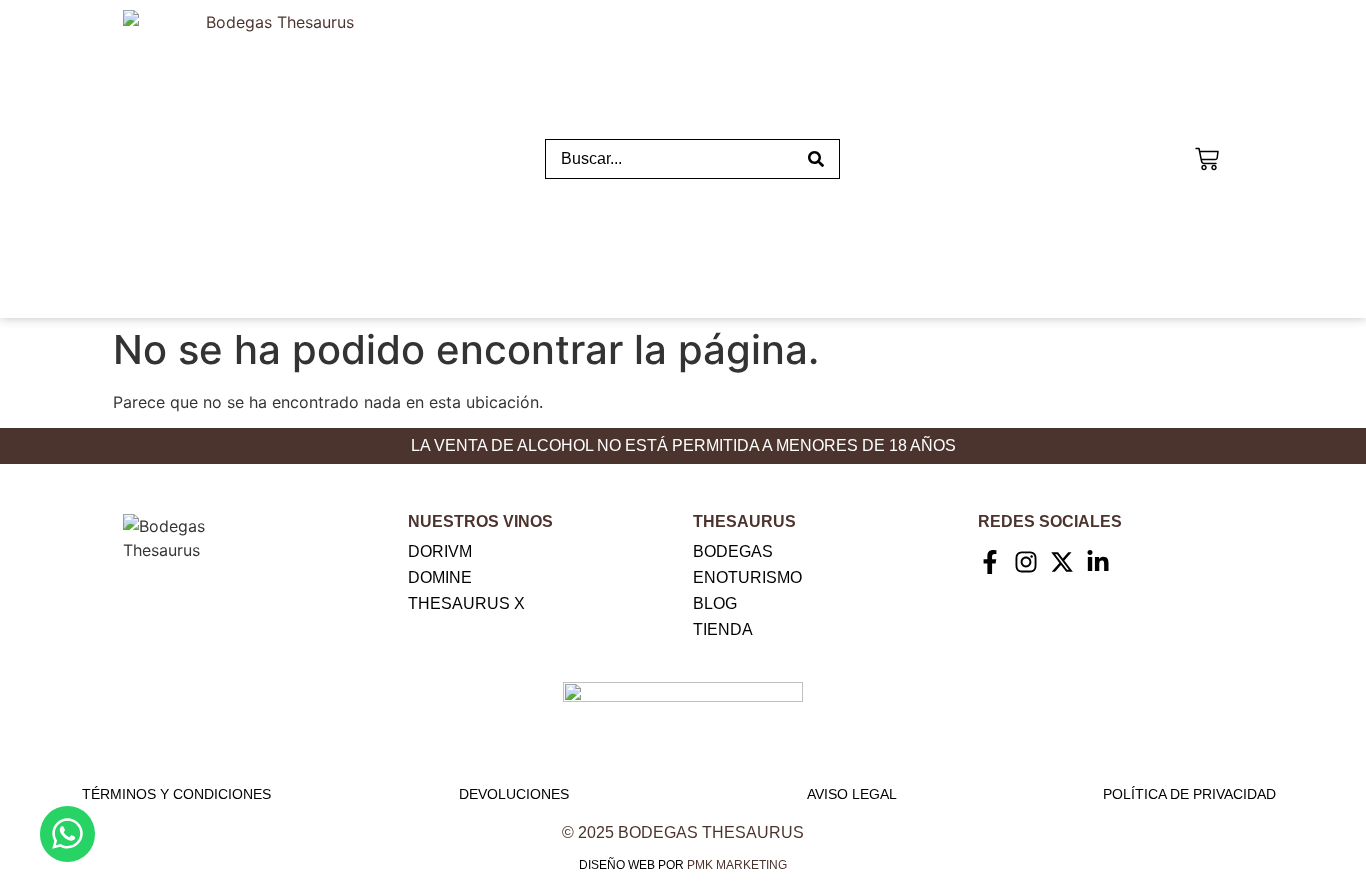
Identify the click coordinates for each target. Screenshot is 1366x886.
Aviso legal (852, 794)
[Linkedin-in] (1098, 562)
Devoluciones (514, 794)
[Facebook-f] (990, 562)
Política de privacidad (1189, 794)
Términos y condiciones (176, 794)
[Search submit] (816, 159)
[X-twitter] (1062, 562)
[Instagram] (1026, 562)
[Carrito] (1207, 156)
